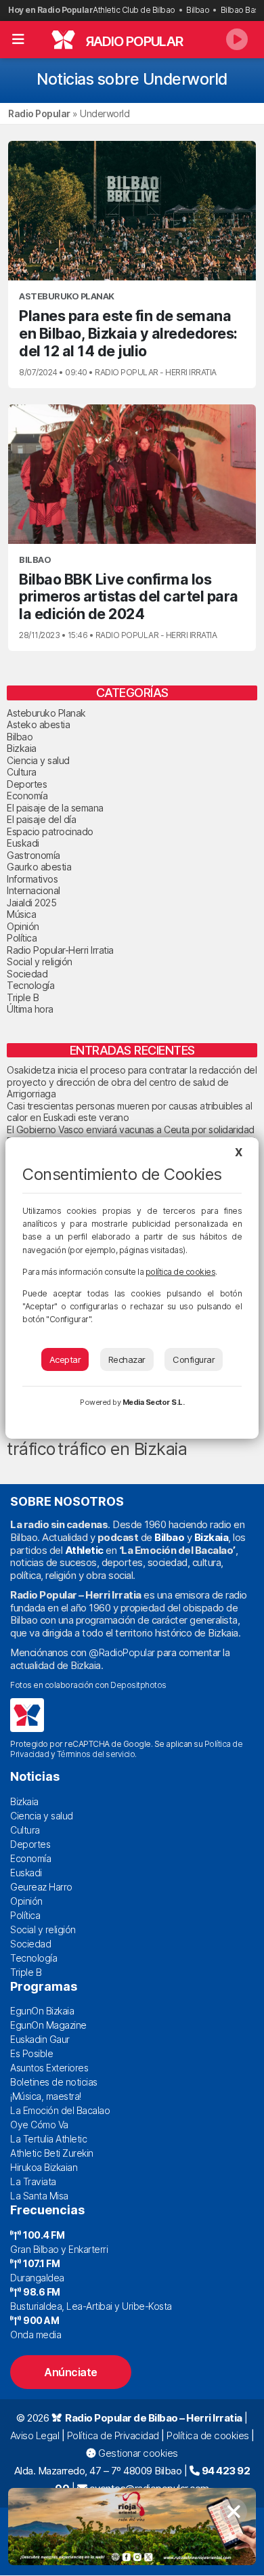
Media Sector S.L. (154, 1402)
